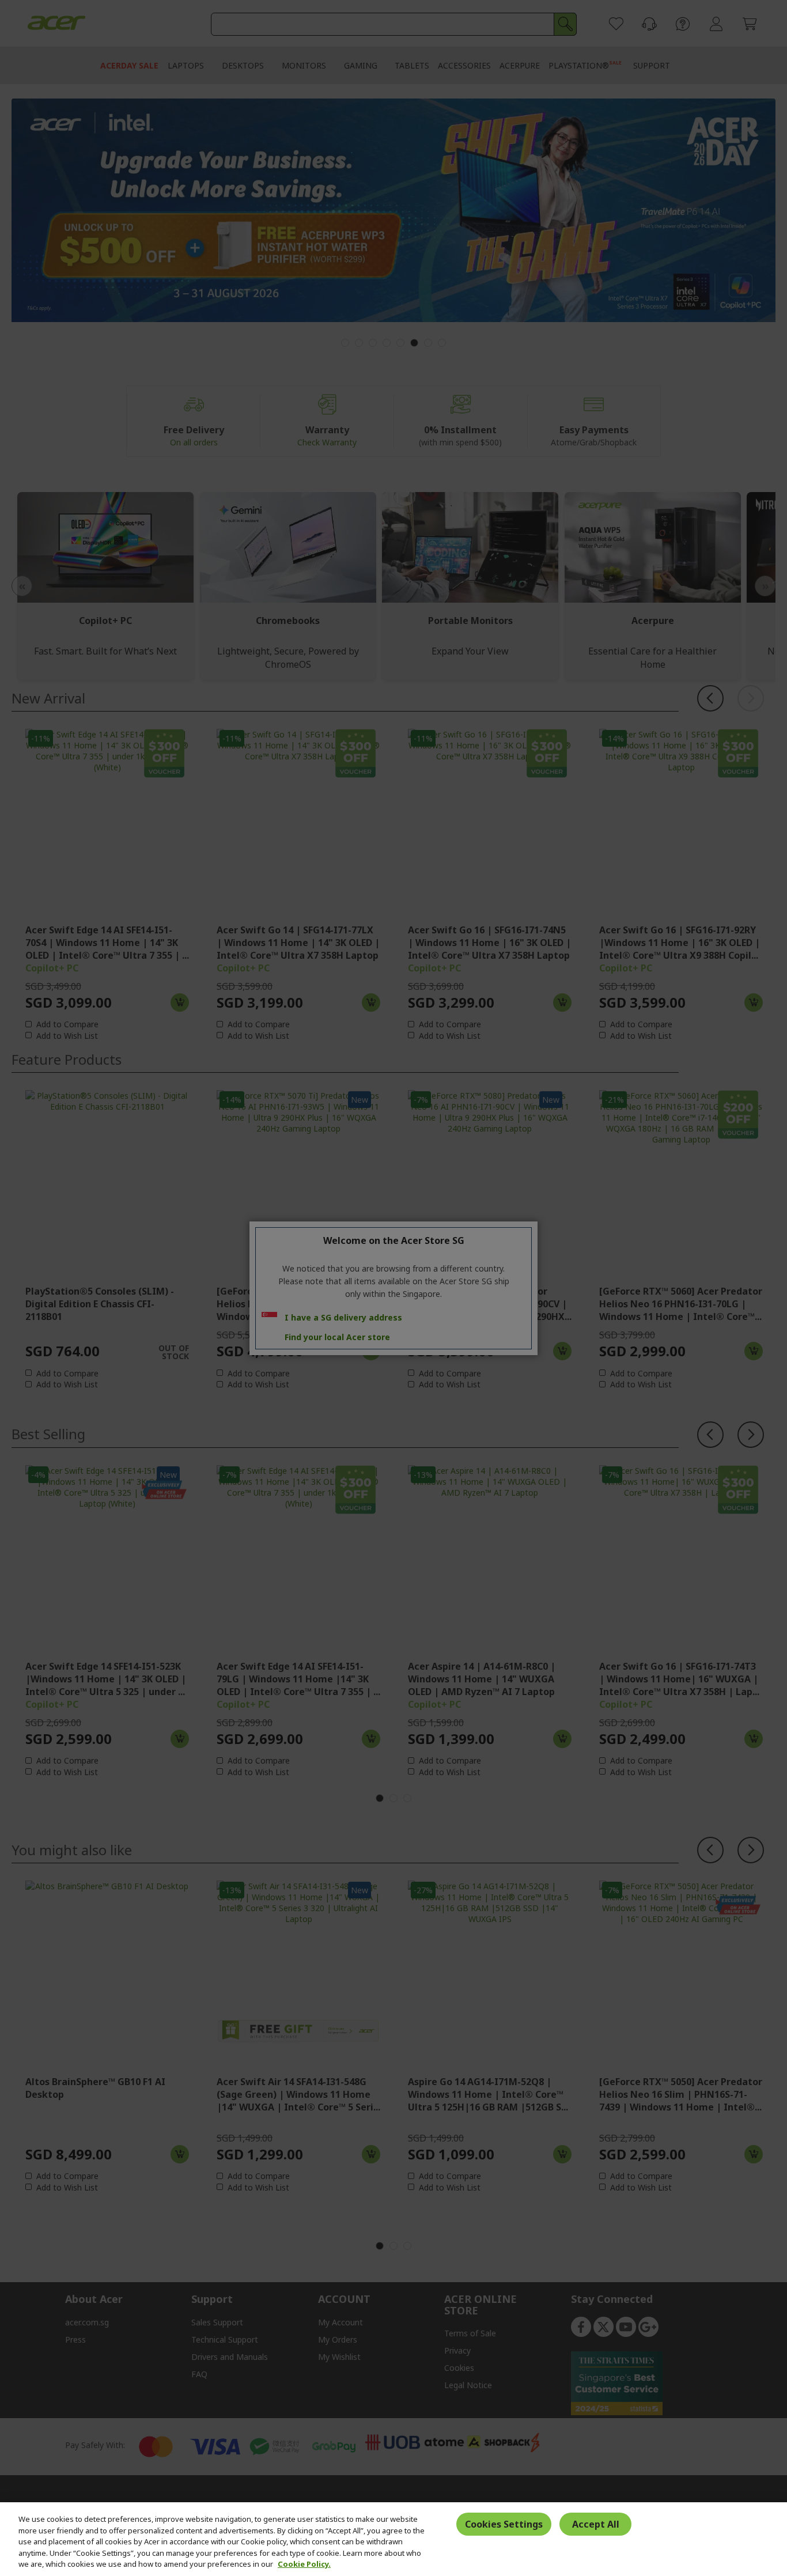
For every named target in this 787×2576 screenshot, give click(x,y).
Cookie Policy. (304, 2564)
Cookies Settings (504, 2524)
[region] (393, 2539)
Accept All (596, 2524)
